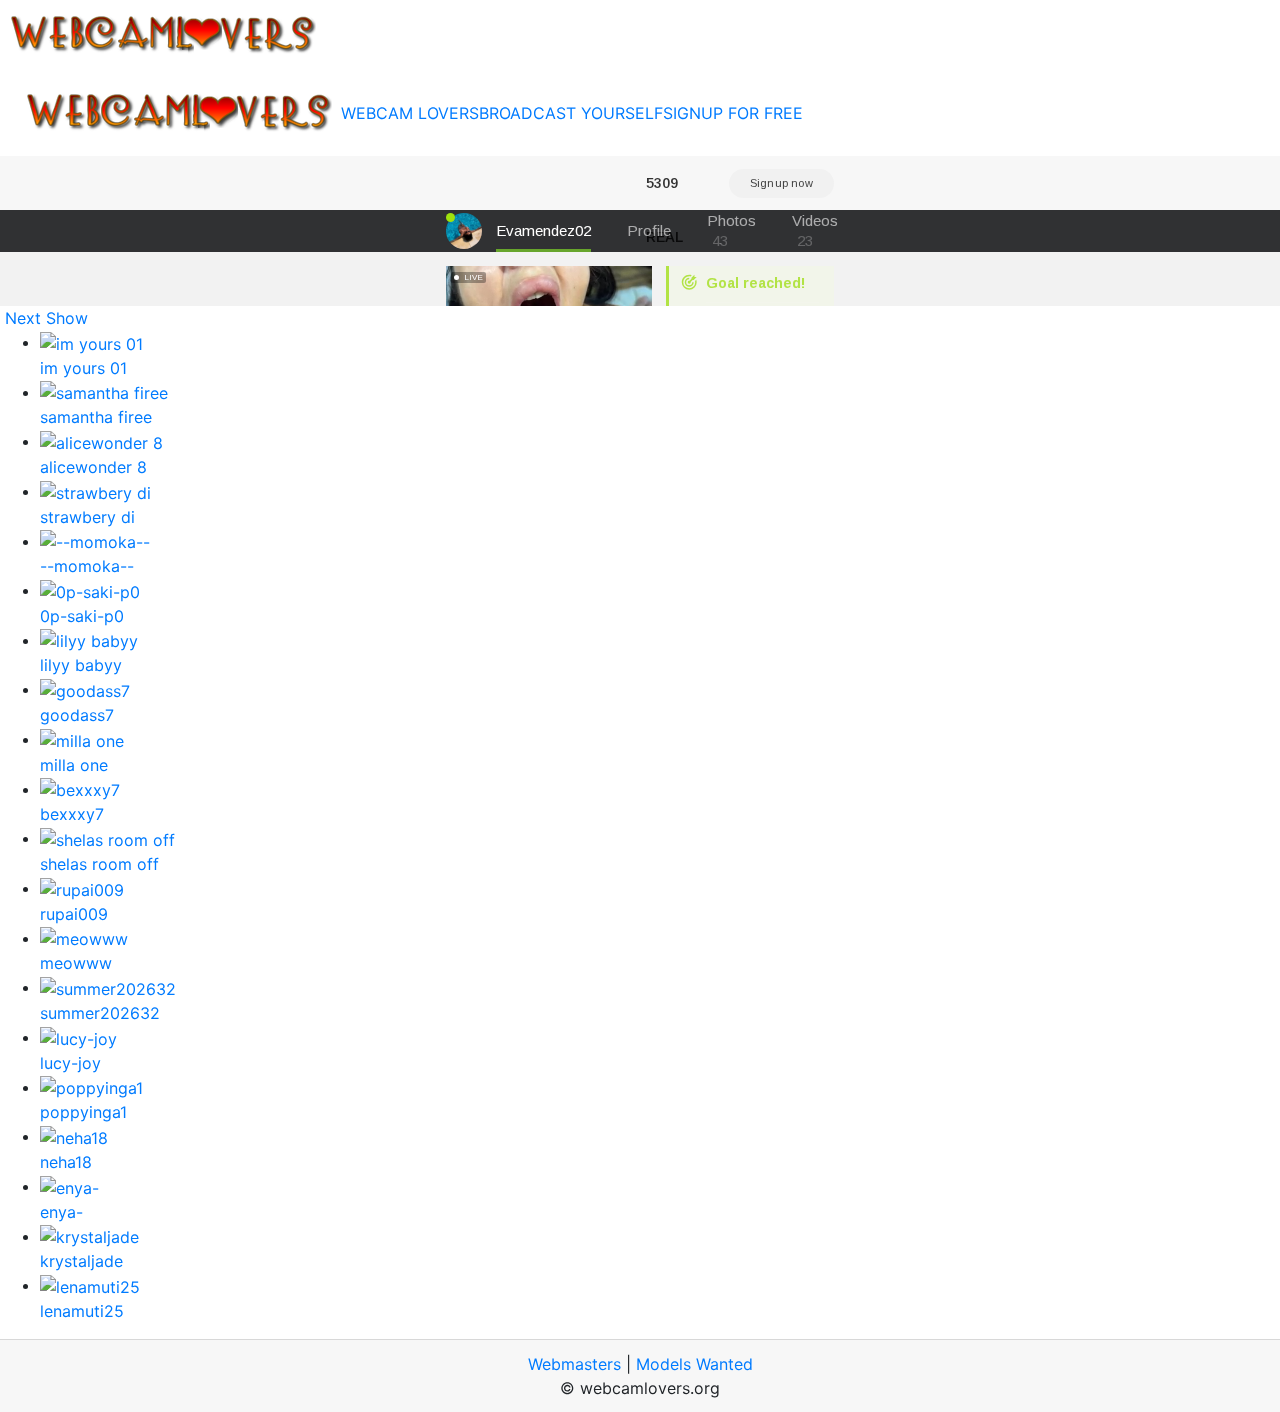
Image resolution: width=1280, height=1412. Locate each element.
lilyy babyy (81, 665)
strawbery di (87, 517)
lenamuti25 (82, 1311)
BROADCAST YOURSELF (571, 113)
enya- (61, 1212)
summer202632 (100, 1013)
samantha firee (96, 417)
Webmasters (574, 1364)
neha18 (66, 1162)
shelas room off (99, 864)
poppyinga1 (83, 1112)
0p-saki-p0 (82, 616)
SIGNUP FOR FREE (733, 113)
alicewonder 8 (93, 467)
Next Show (46, 318)
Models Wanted (694, 1364)
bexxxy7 (72, 814)
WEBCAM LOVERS (410, 113)
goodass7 (77, 715)
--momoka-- (87, 566)
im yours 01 (83, 368)
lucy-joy (70, 1063)
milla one (74, 765)
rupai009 (74, 914)
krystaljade (81, 1261)
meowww (76, 963)
